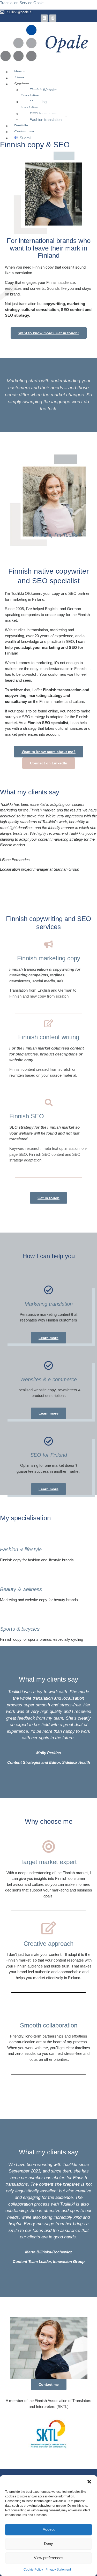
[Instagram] (53, 18)
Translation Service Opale (22, 3)
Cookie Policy (33, 2570)
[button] (89, 2482)
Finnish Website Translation (39, 93)
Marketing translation (34, 105)
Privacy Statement (58, 2570)
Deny (48, 2544)
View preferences (49, 2558)
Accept (49, 2529)
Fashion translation (46, 120)
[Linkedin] (44, 18)
